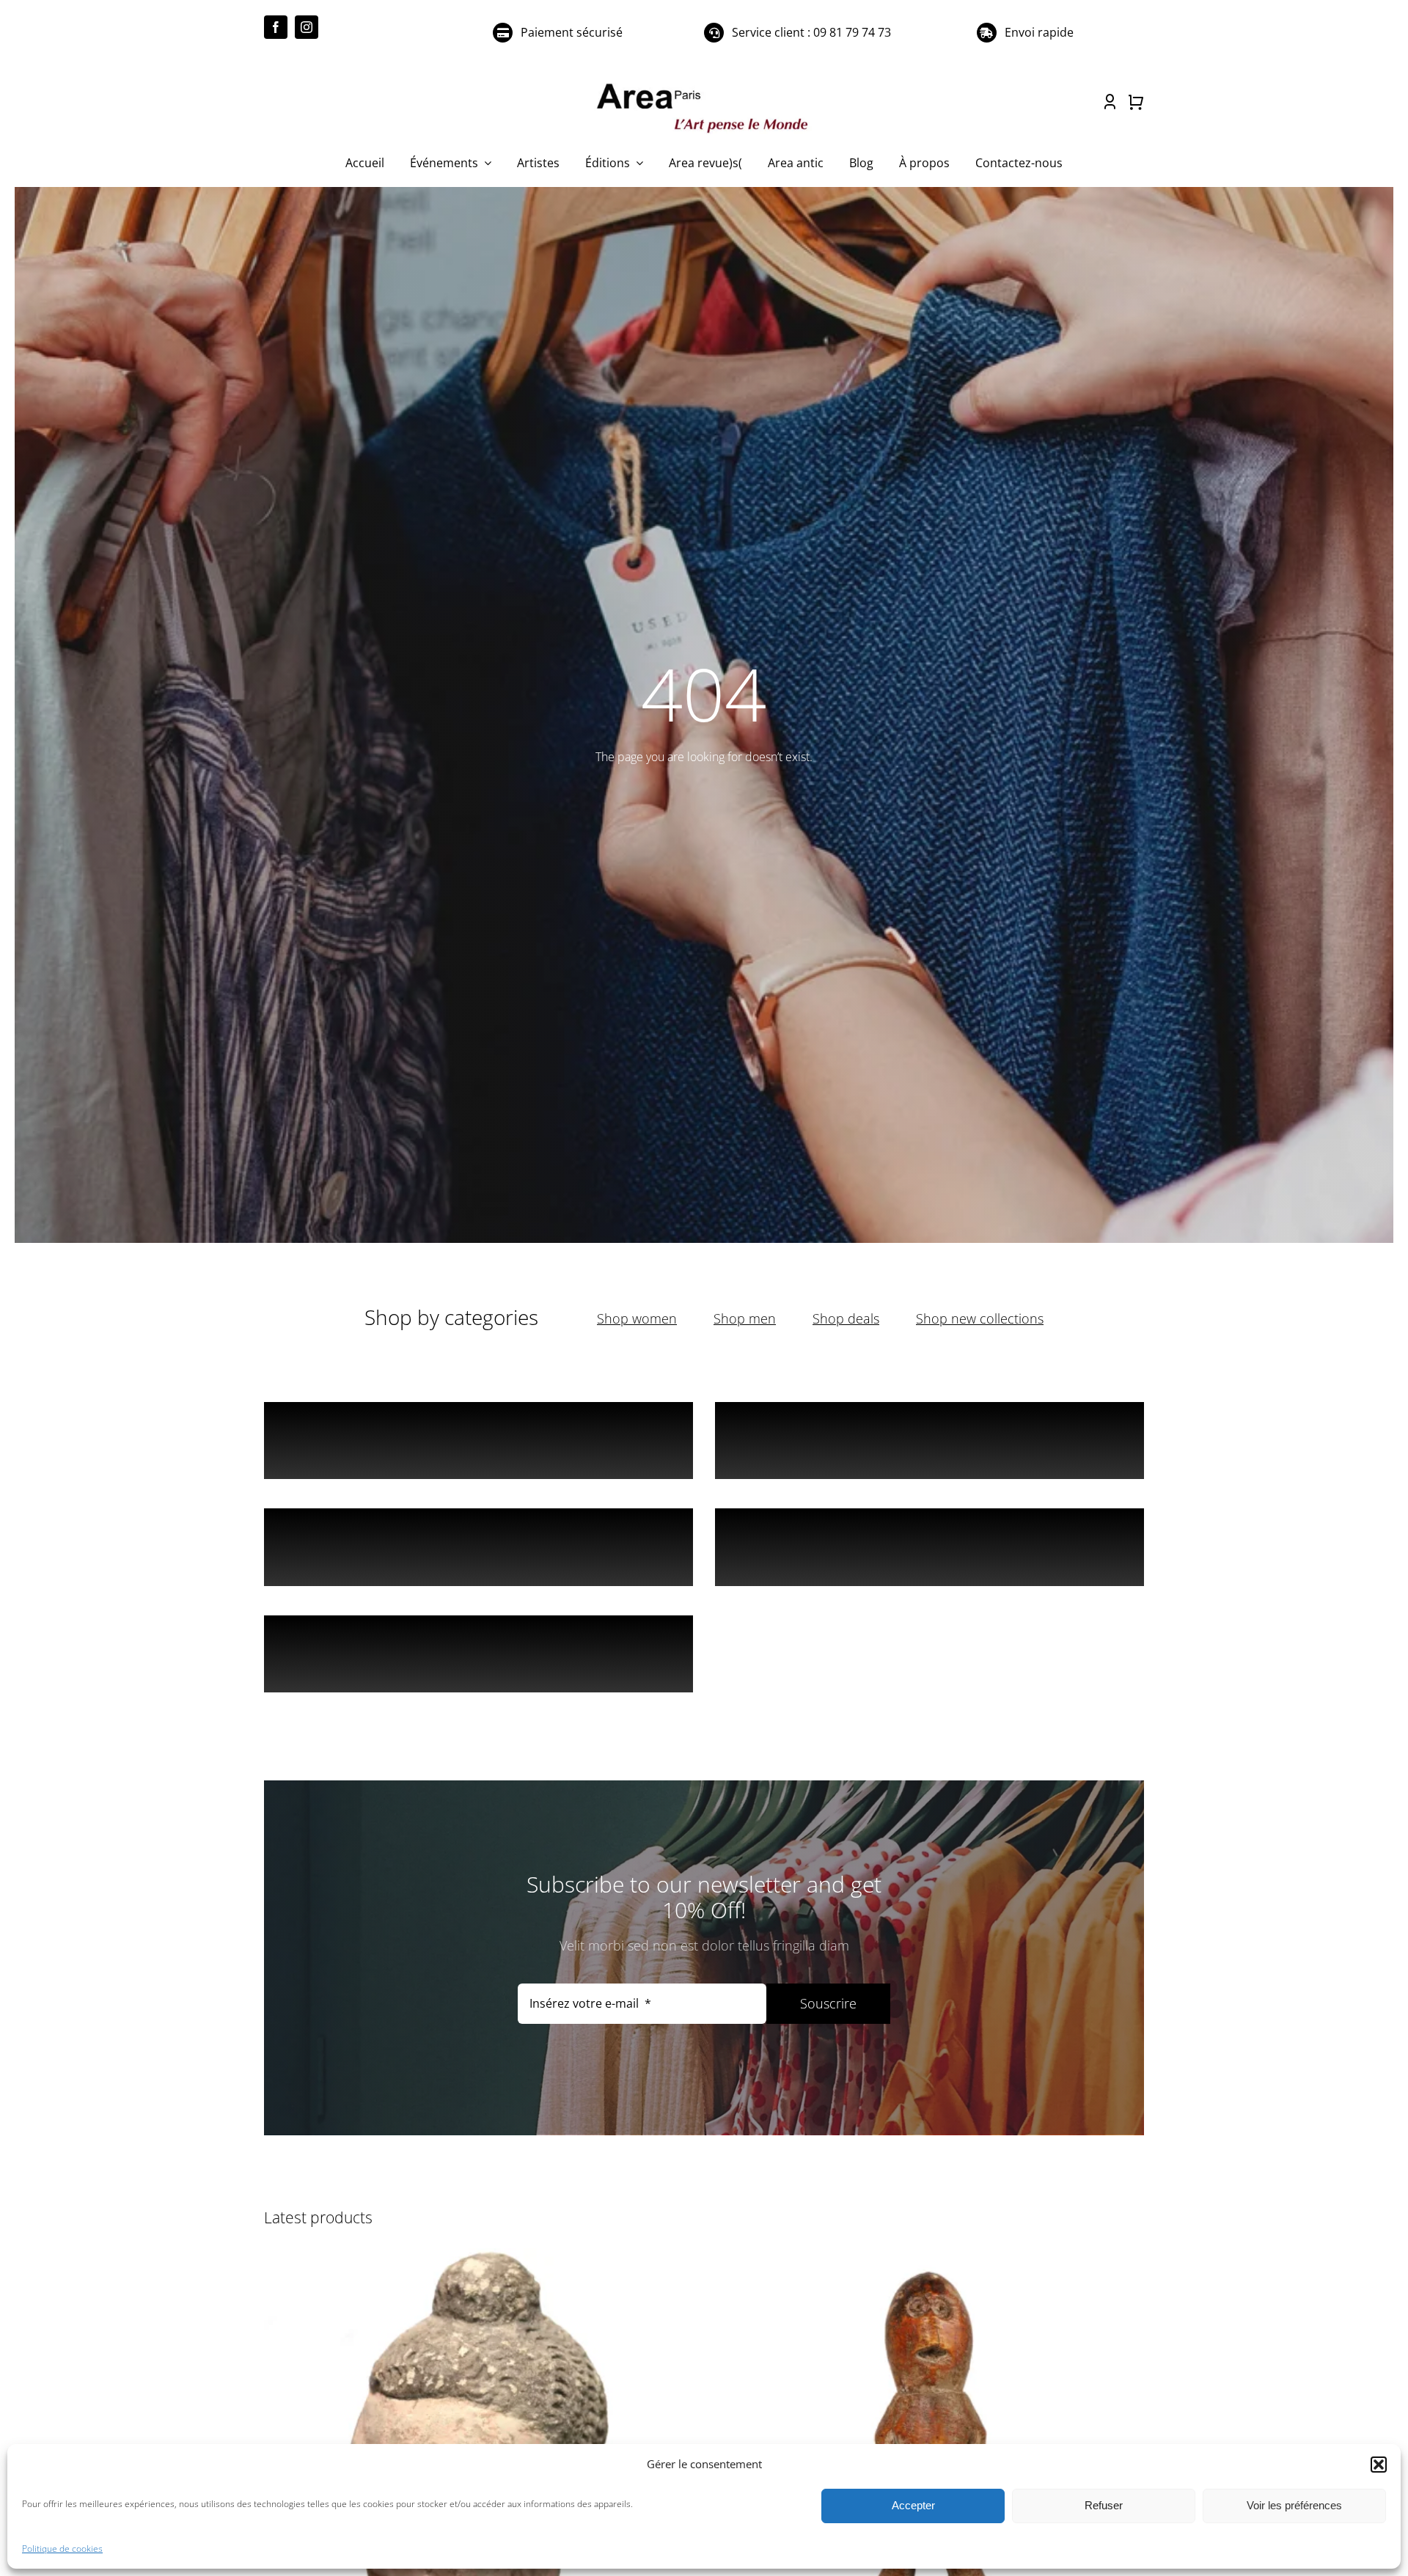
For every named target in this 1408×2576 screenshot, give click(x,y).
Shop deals (846, 1318)
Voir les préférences (1294, 2505)
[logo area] (704, 84)
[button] (1379, 2465)
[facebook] (276, 27)
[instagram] (307, 27)
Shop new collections (980, 1318)
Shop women (637, 1318)
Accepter (913, 2505)
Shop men (745, 1318)
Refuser (1104, 2505)
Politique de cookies (62, 2549)
